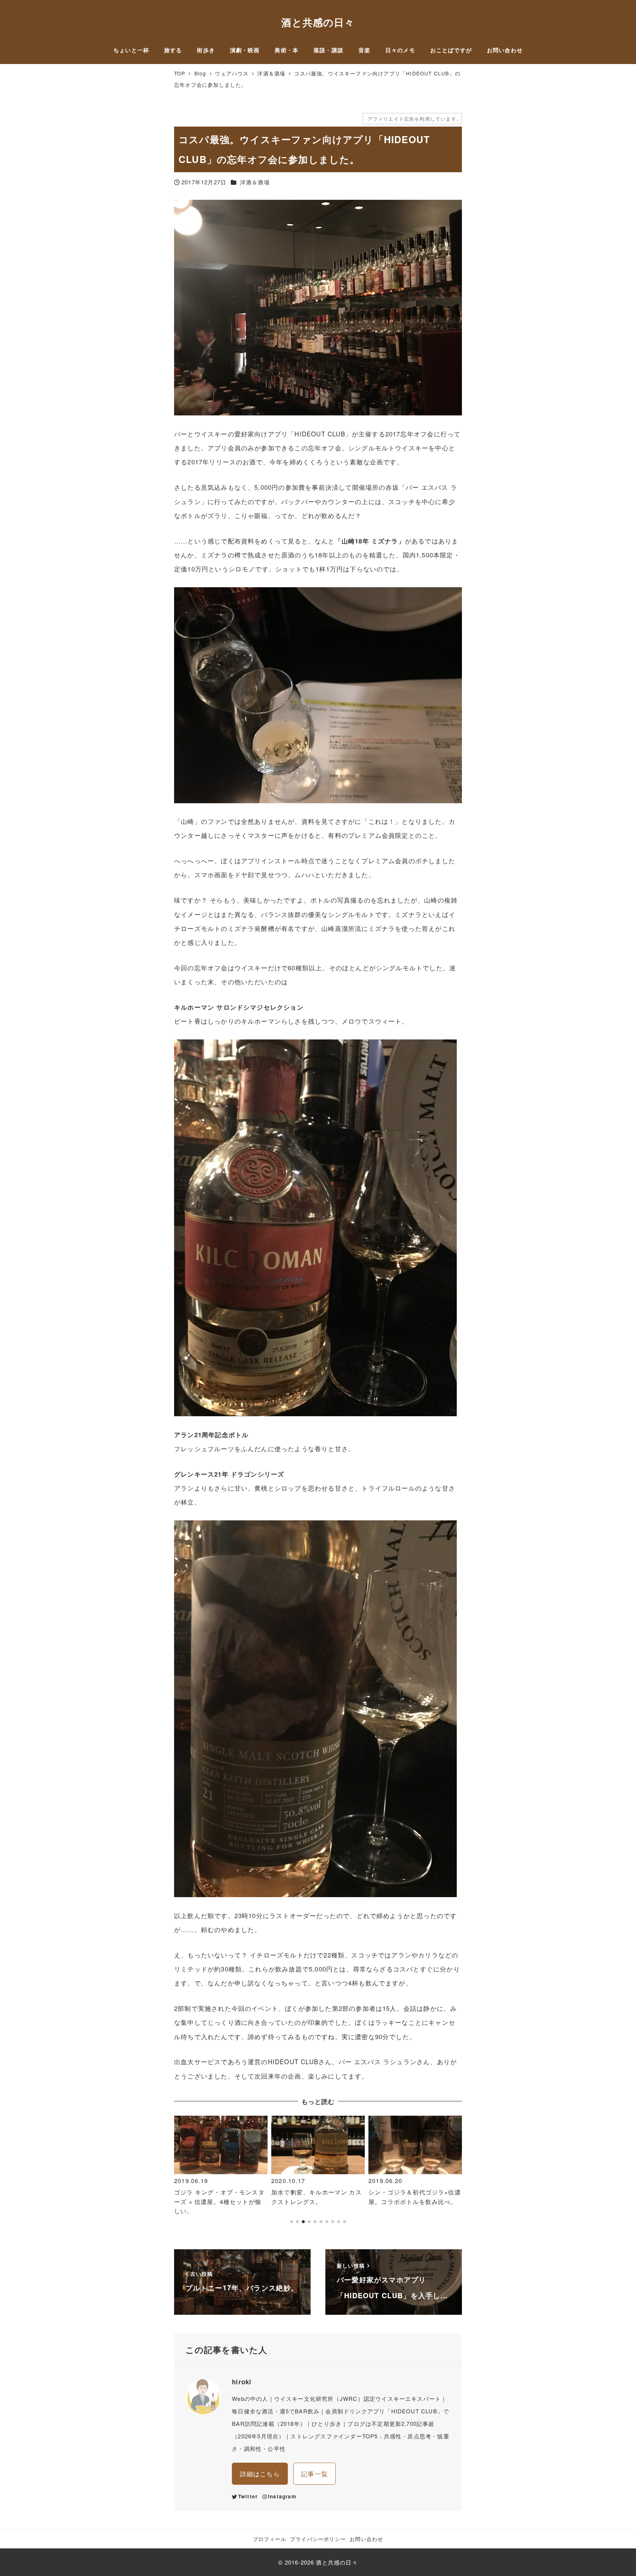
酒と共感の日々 (318, 22)
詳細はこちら (260, 2474)
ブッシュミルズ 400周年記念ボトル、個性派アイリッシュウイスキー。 (413, 2201)
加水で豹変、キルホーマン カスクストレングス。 (219, 2197)
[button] (183, 2173)
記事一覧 (315, 2474)
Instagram (282, 2496)
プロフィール (270, 2539)
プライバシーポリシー (318, 2539)
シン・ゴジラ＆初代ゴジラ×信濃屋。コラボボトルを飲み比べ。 (317, 2197)
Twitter (248, 2496)
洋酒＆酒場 (255, 182)
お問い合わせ (366, 2539)
